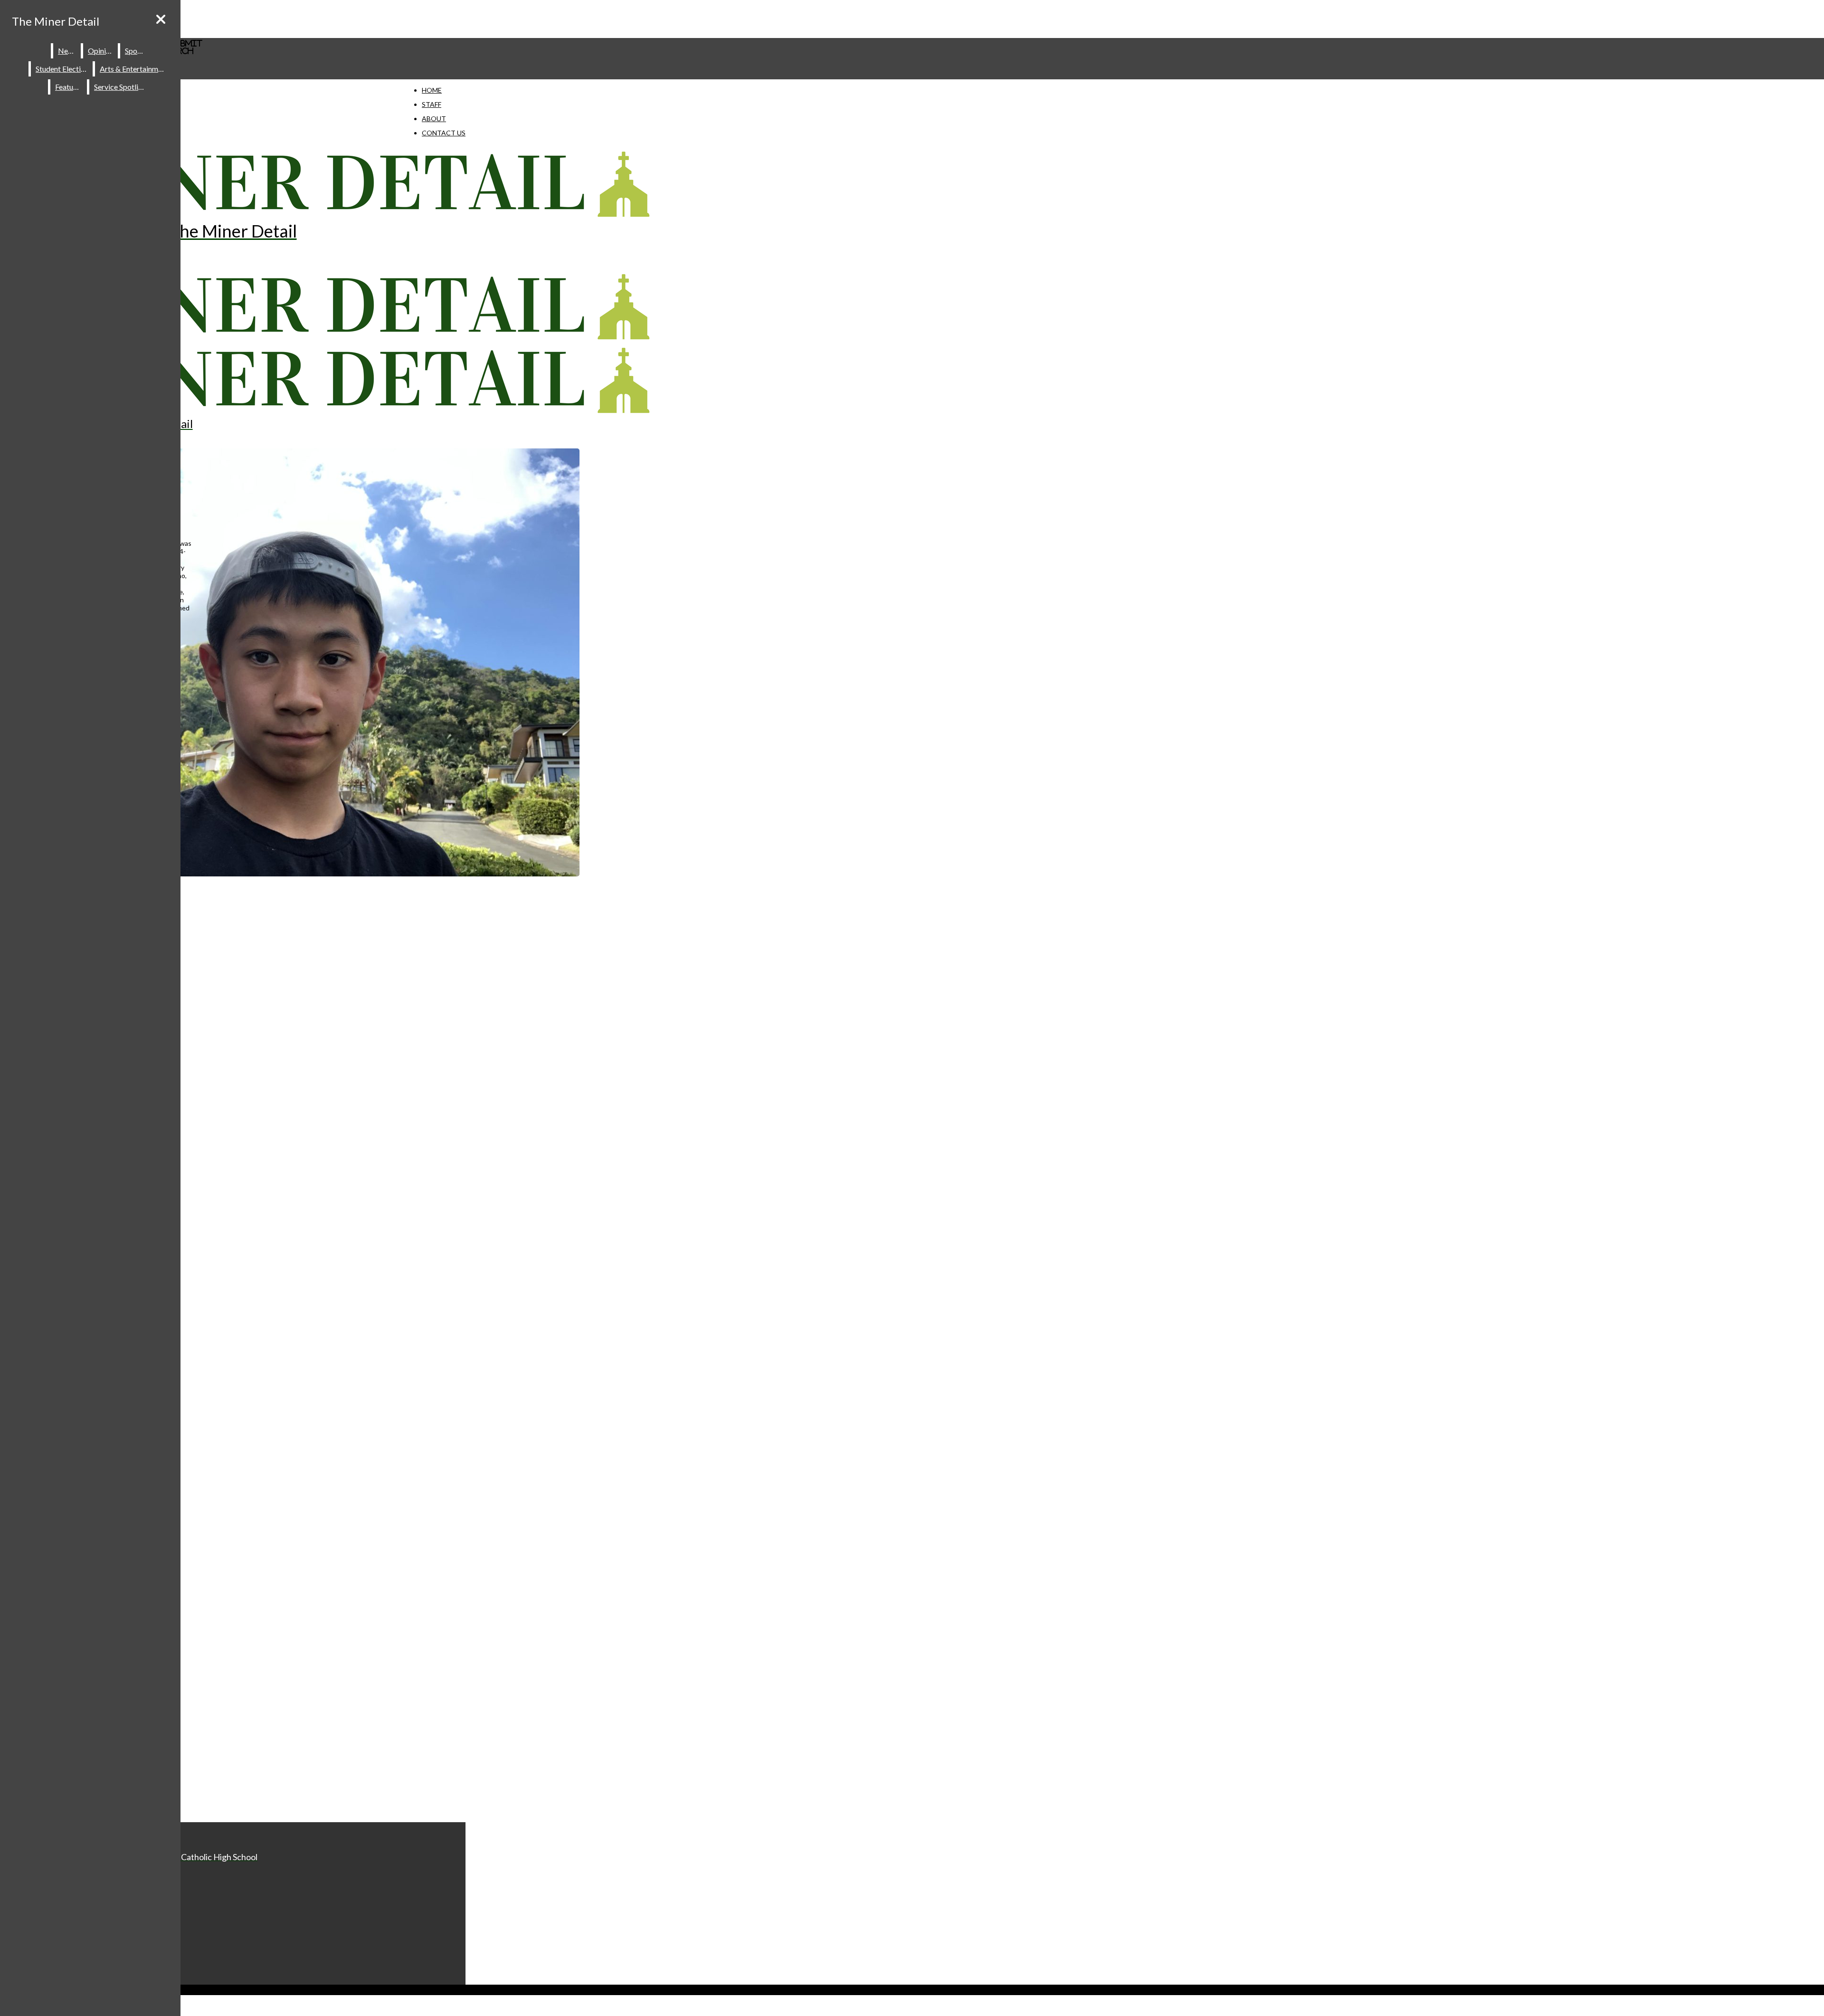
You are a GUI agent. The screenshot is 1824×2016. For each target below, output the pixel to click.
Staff (432, 104)
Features (69, 87)
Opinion (101, 51)
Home (432, 90)
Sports (136, 51)
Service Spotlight (122, 87)
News (67, 51)
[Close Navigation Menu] (161, 19)
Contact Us (444, 133)
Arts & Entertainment (134, 69)
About (434, 119)
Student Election (62, 69)
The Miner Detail (56, 21)
